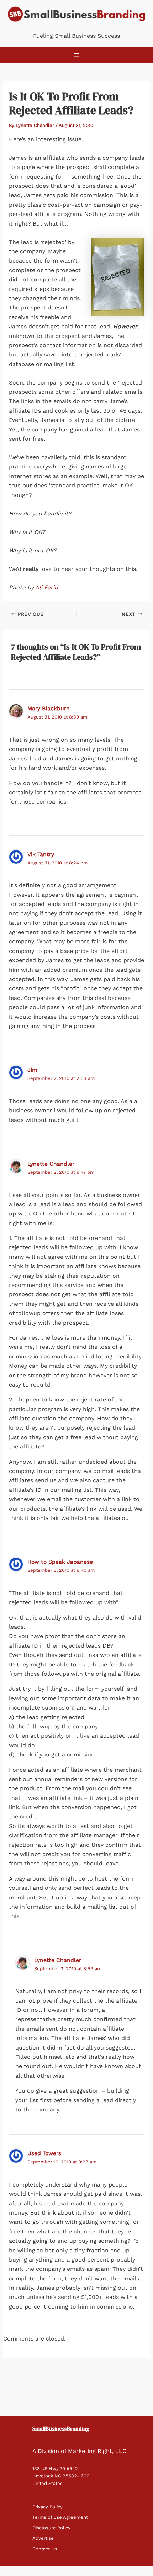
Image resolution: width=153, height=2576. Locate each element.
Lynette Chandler (51, 1164)
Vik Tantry (41, 854)
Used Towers (44, 2153)
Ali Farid (47, 587)
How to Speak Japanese (60, 1562)
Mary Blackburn (49, 708)
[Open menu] (76, 55)
